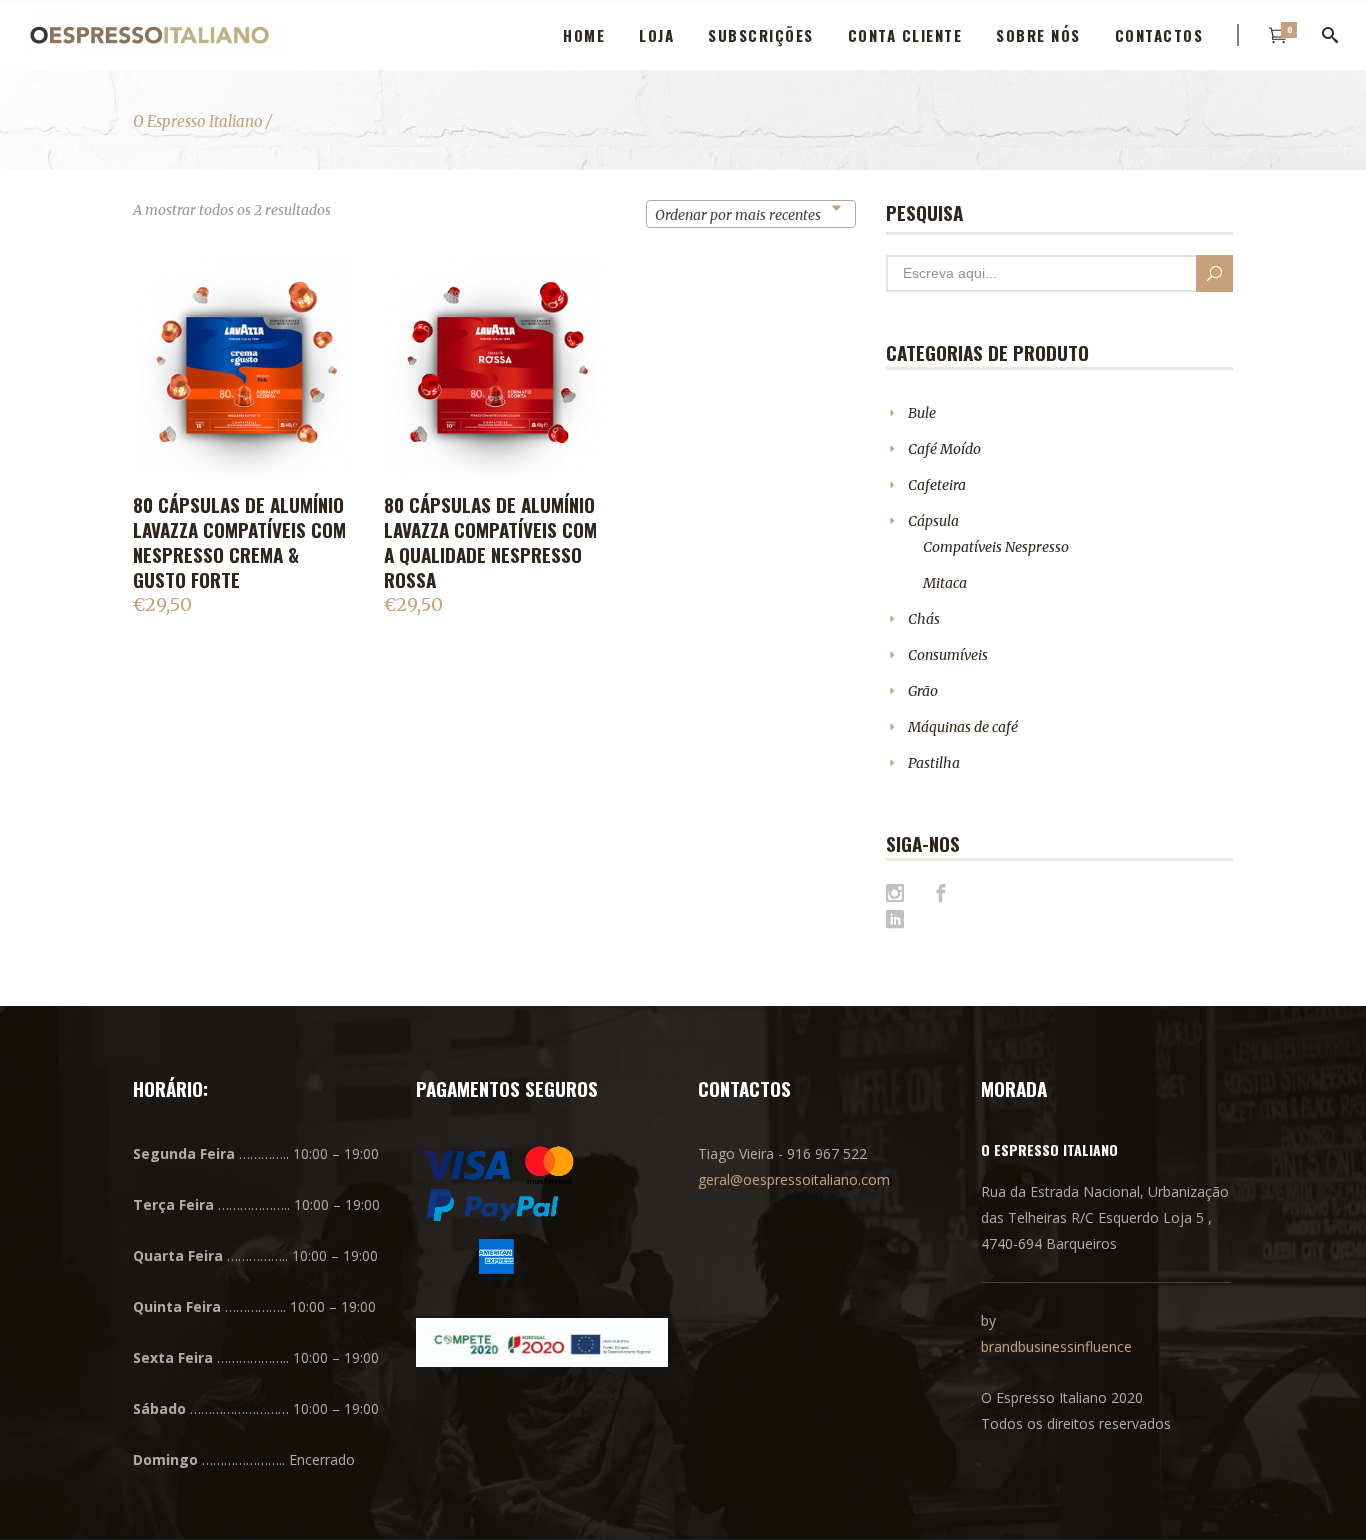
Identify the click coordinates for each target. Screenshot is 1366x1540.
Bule (922, 413)
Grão (923, 691)
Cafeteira (937, 485)
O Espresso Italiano (198, 121)
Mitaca (945, 583)
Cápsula (933, 521)
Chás (924, 619)
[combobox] (751, 214)
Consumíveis (948, 655)
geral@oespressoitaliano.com (794, 1179)
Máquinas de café (963, 727)
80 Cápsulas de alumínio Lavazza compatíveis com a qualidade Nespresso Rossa (490, 541)
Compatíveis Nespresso (996, 547)
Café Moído (944, 449)
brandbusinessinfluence (1056, 1346)
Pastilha (934, 763)
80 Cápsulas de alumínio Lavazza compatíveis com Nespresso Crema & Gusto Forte (239, 541)
